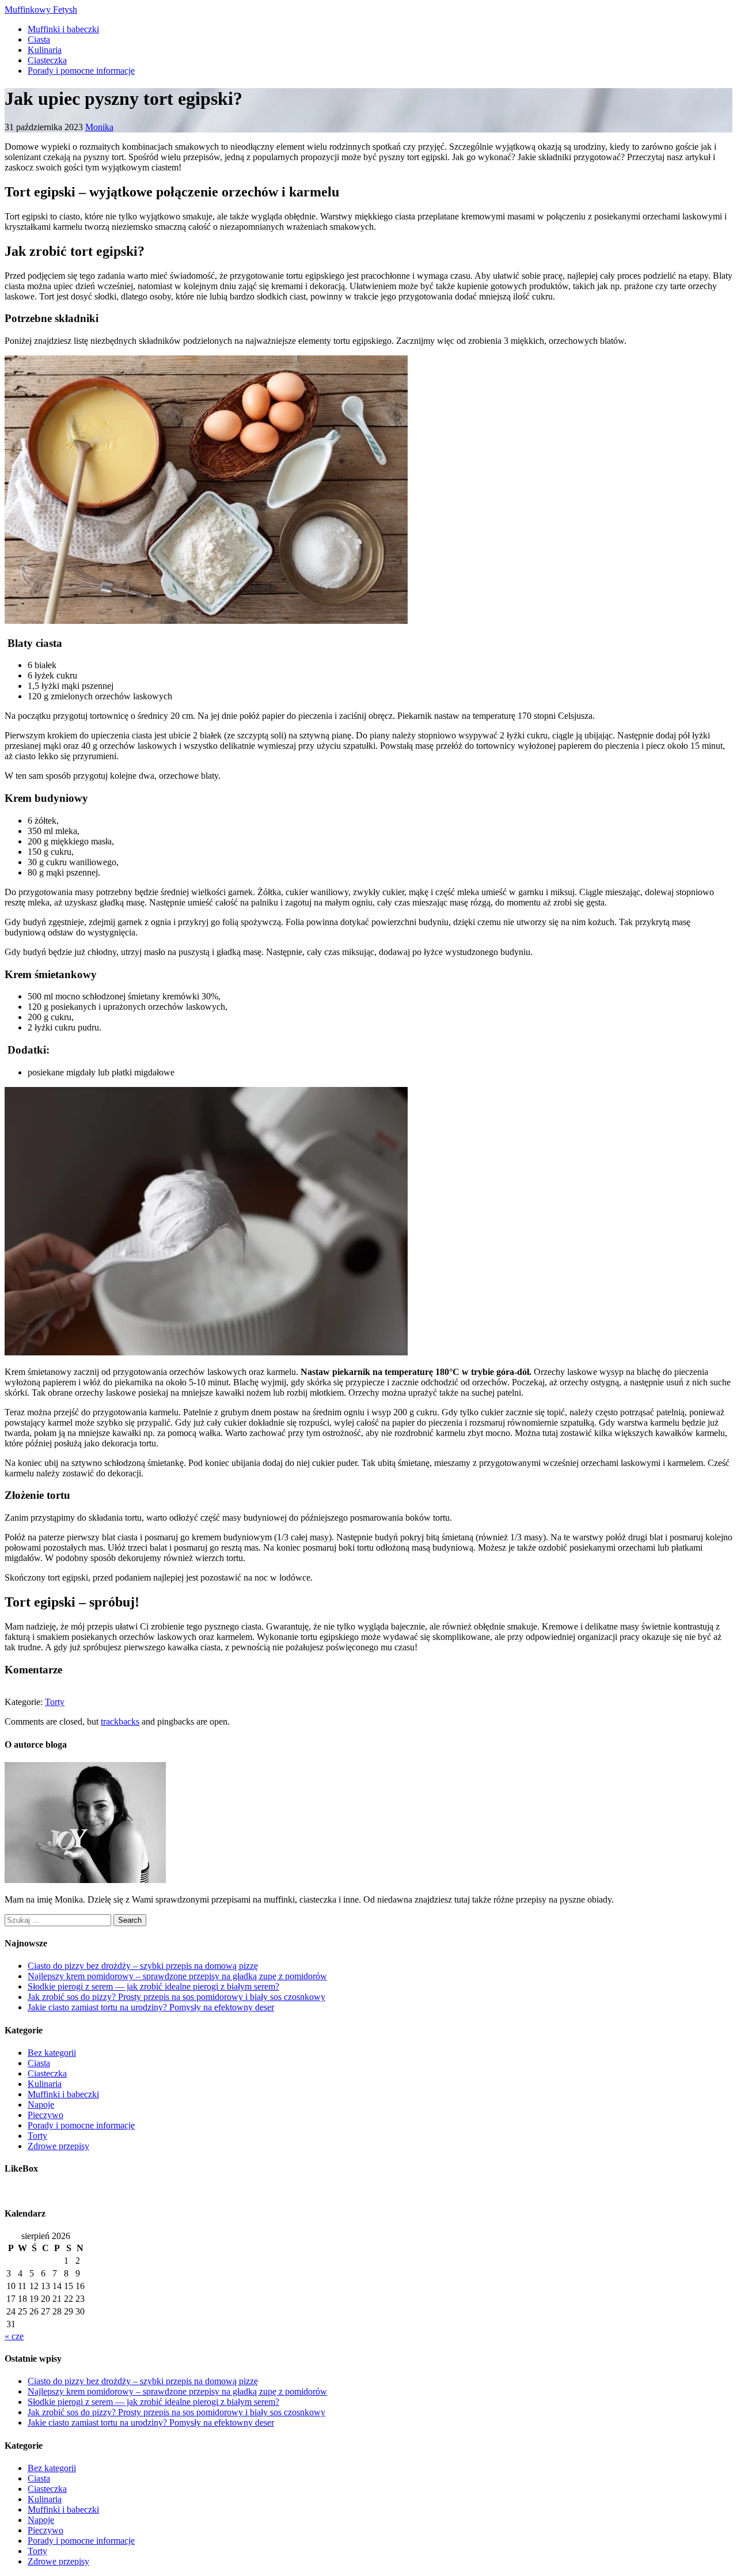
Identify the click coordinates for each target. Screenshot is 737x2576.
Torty (55, 1702)
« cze (14, 2336)
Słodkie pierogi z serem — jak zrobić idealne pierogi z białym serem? (153, 1986)
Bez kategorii (52, 2053)
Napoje (41, 2105)
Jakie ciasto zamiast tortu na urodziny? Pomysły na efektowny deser (151, 2007)
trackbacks (120, 1721)
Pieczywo (45, 2115)
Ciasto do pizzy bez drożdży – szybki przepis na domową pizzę (143, 1966)
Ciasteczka (47, 60)
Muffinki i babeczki (63, 29)
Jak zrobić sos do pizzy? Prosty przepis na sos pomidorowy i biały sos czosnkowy (176, 1997)
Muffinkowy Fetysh (41, 10)
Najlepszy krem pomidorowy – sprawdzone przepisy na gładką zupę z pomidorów (177, 1976)
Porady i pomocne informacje (81, 71)
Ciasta (39, 39)
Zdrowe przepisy (58, 2146)
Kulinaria (45, 50)
